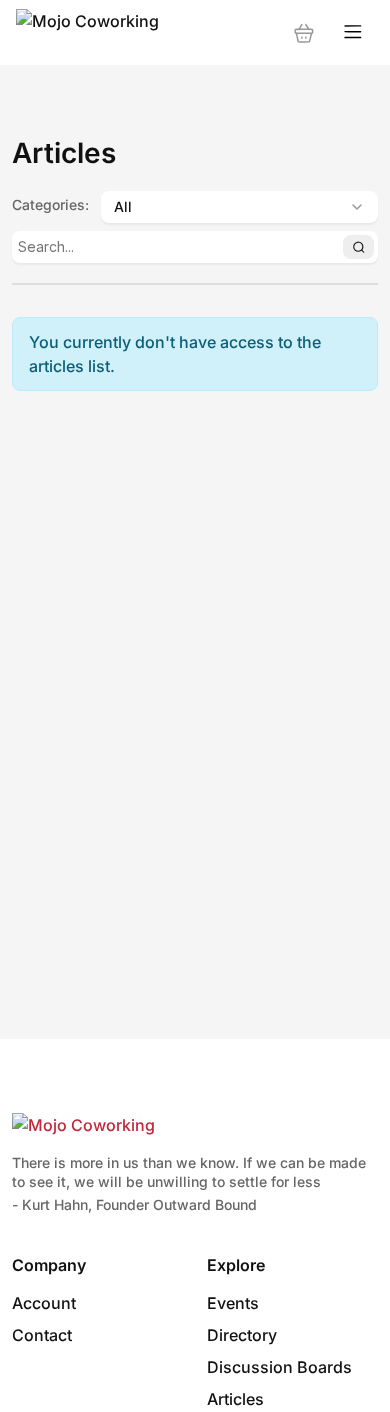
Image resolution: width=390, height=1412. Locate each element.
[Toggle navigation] (353, 32)
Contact (42, 1335)
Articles (235, 1399)
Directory (242, 1335)
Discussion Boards (279, 1367)
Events (233, 1303)
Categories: (50, 204)
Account (44, 1303)
